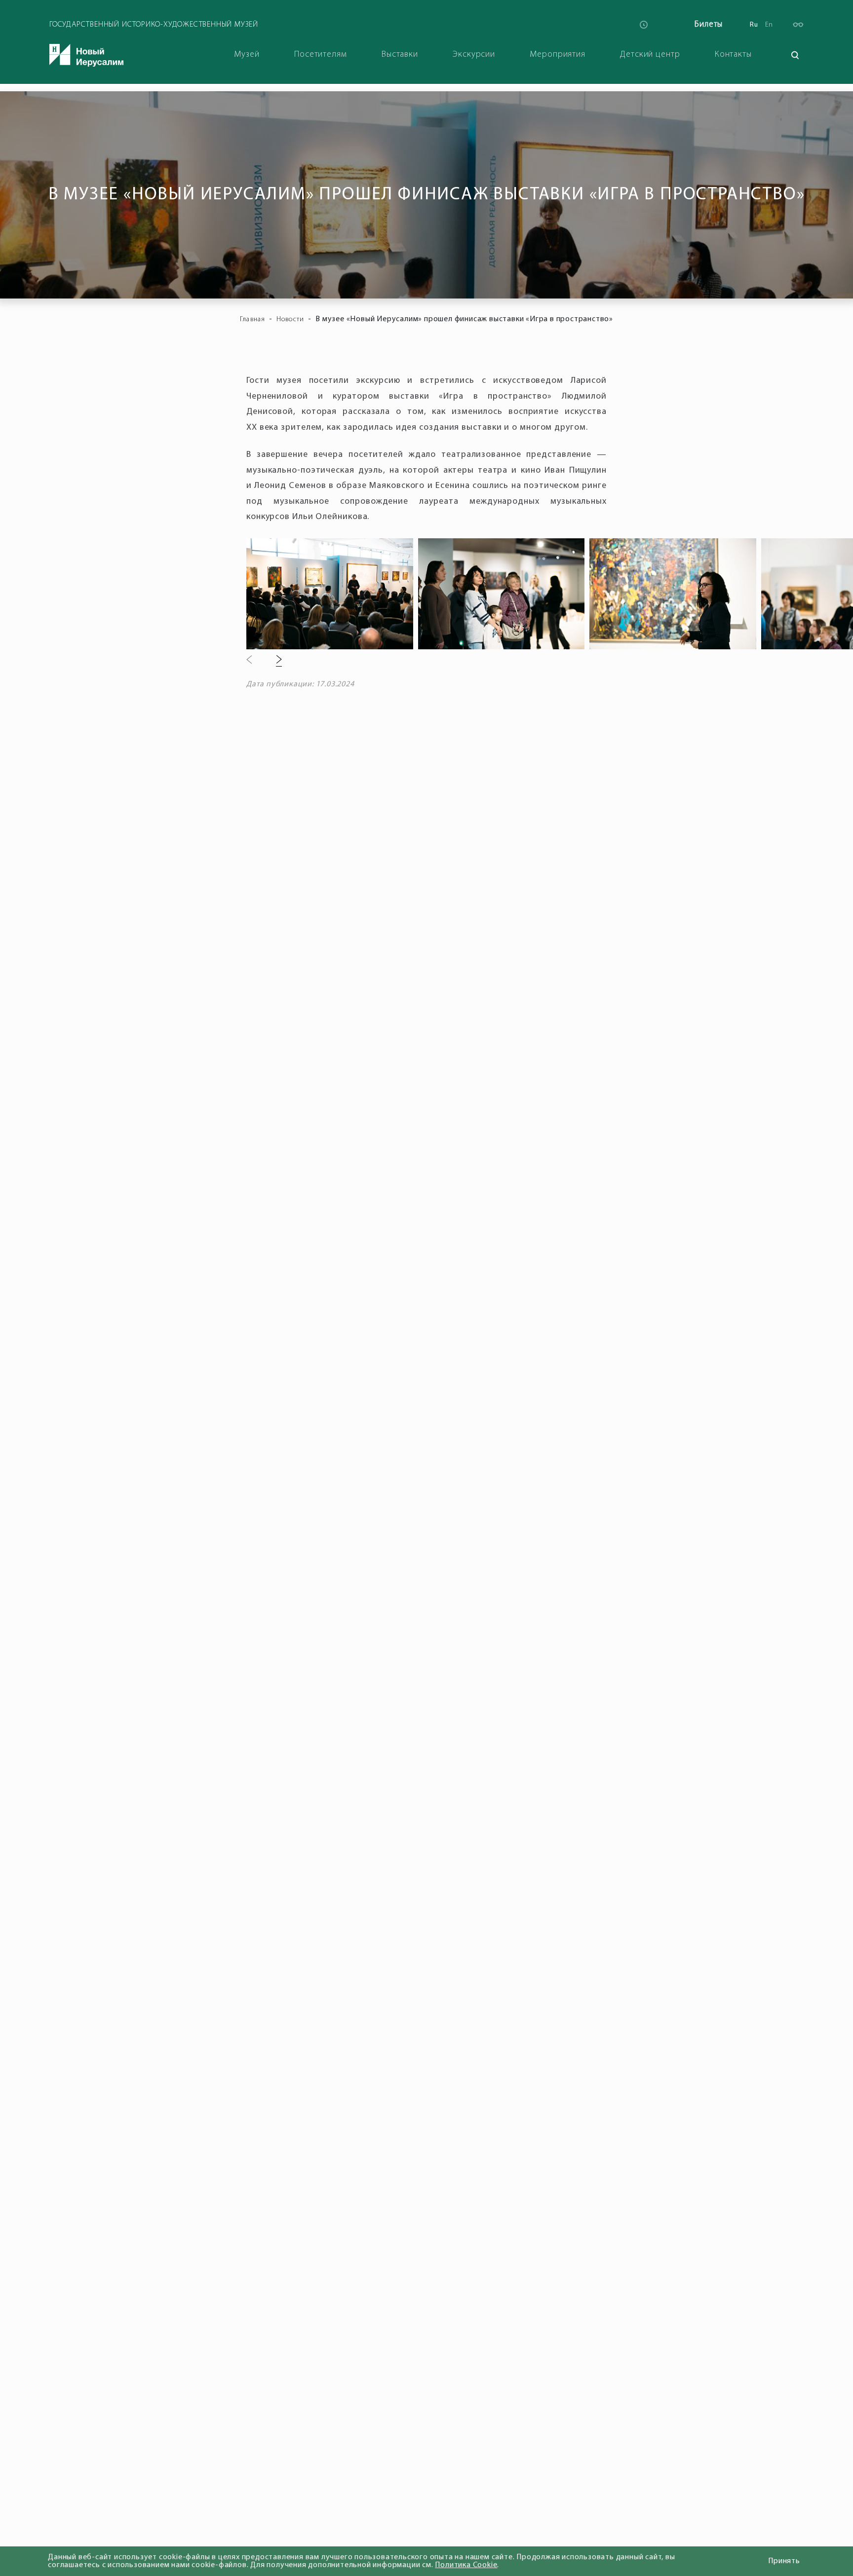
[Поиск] (795, 55)
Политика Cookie (466, 2565)
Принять (784, 2561)
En (769, 25)
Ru (754, 25)
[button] (249, 661)
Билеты (709, 24)
